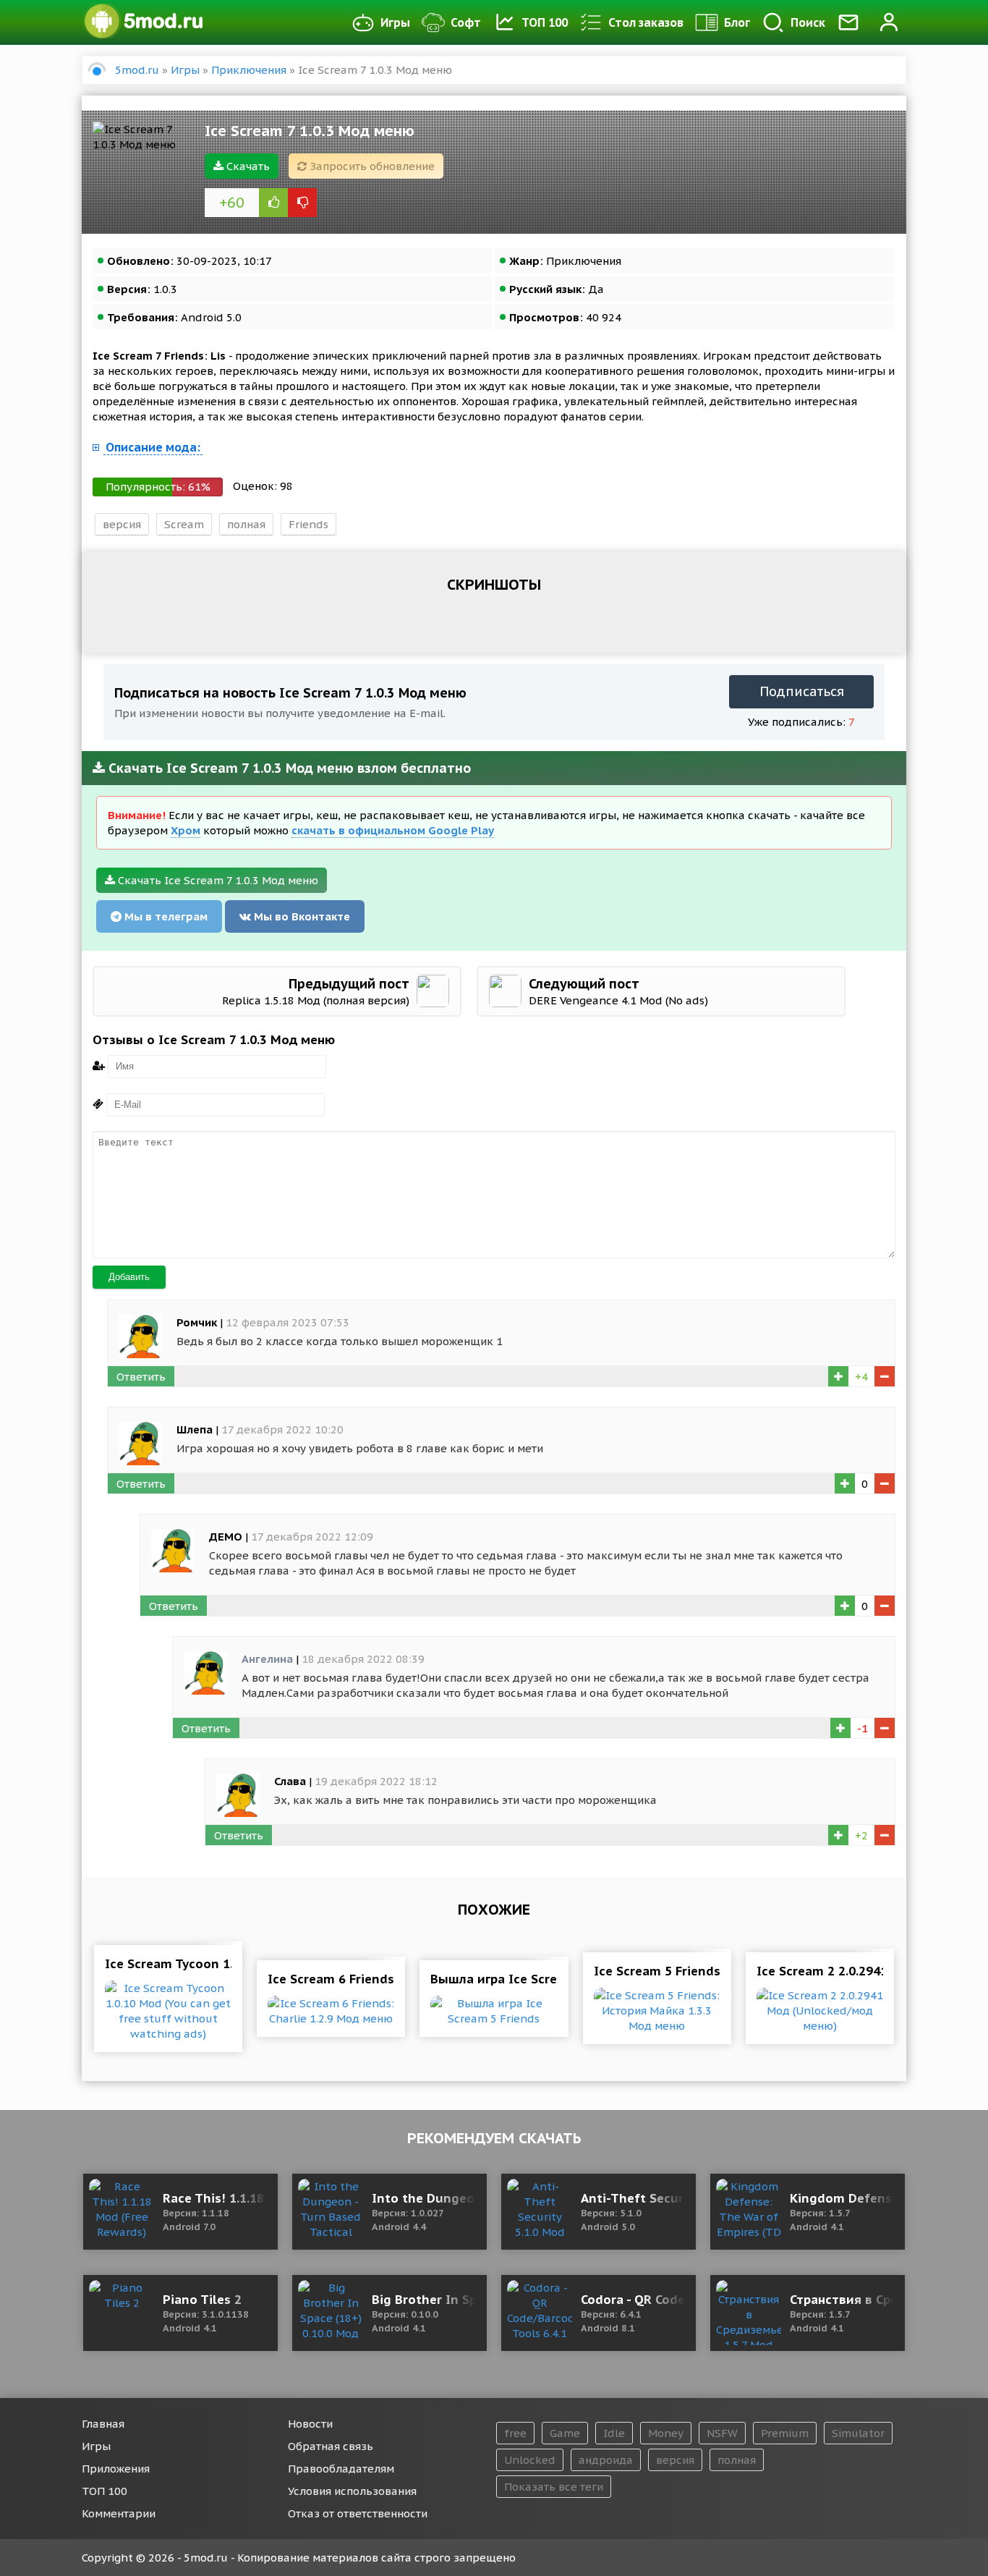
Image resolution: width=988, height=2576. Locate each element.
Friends (308, 524)
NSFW (722, 2433)
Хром (186, 830)
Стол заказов (646, 22)
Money (666, 2433)
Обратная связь (331, 2446)
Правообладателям (341, 2469)
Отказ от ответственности (358, 2513)
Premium (785, 2433)
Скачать (247, 166)
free (515, 2433)
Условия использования (352, 2491)
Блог (737, 22)
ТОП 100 (545, 22)
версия (122, 524)
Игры (395, 22)
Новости (310, 2424)
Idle (614, 2433)
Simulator (858, 2433)
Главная (103, 2424)
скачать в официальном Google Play (393, 830)
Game (565, 2433)
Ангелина (267, 1659)
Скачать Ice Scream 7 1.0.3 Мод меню (217, 880)
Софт (466, 22)
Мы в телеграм (165, 916)
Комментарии (119, 2513)
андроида (606, 2460)
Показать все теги (554, 2487)
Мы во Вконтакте (301, 916)
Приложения (116, 2469)
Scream (184, 524)
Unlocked (530, 2460)
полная (246, 524)
